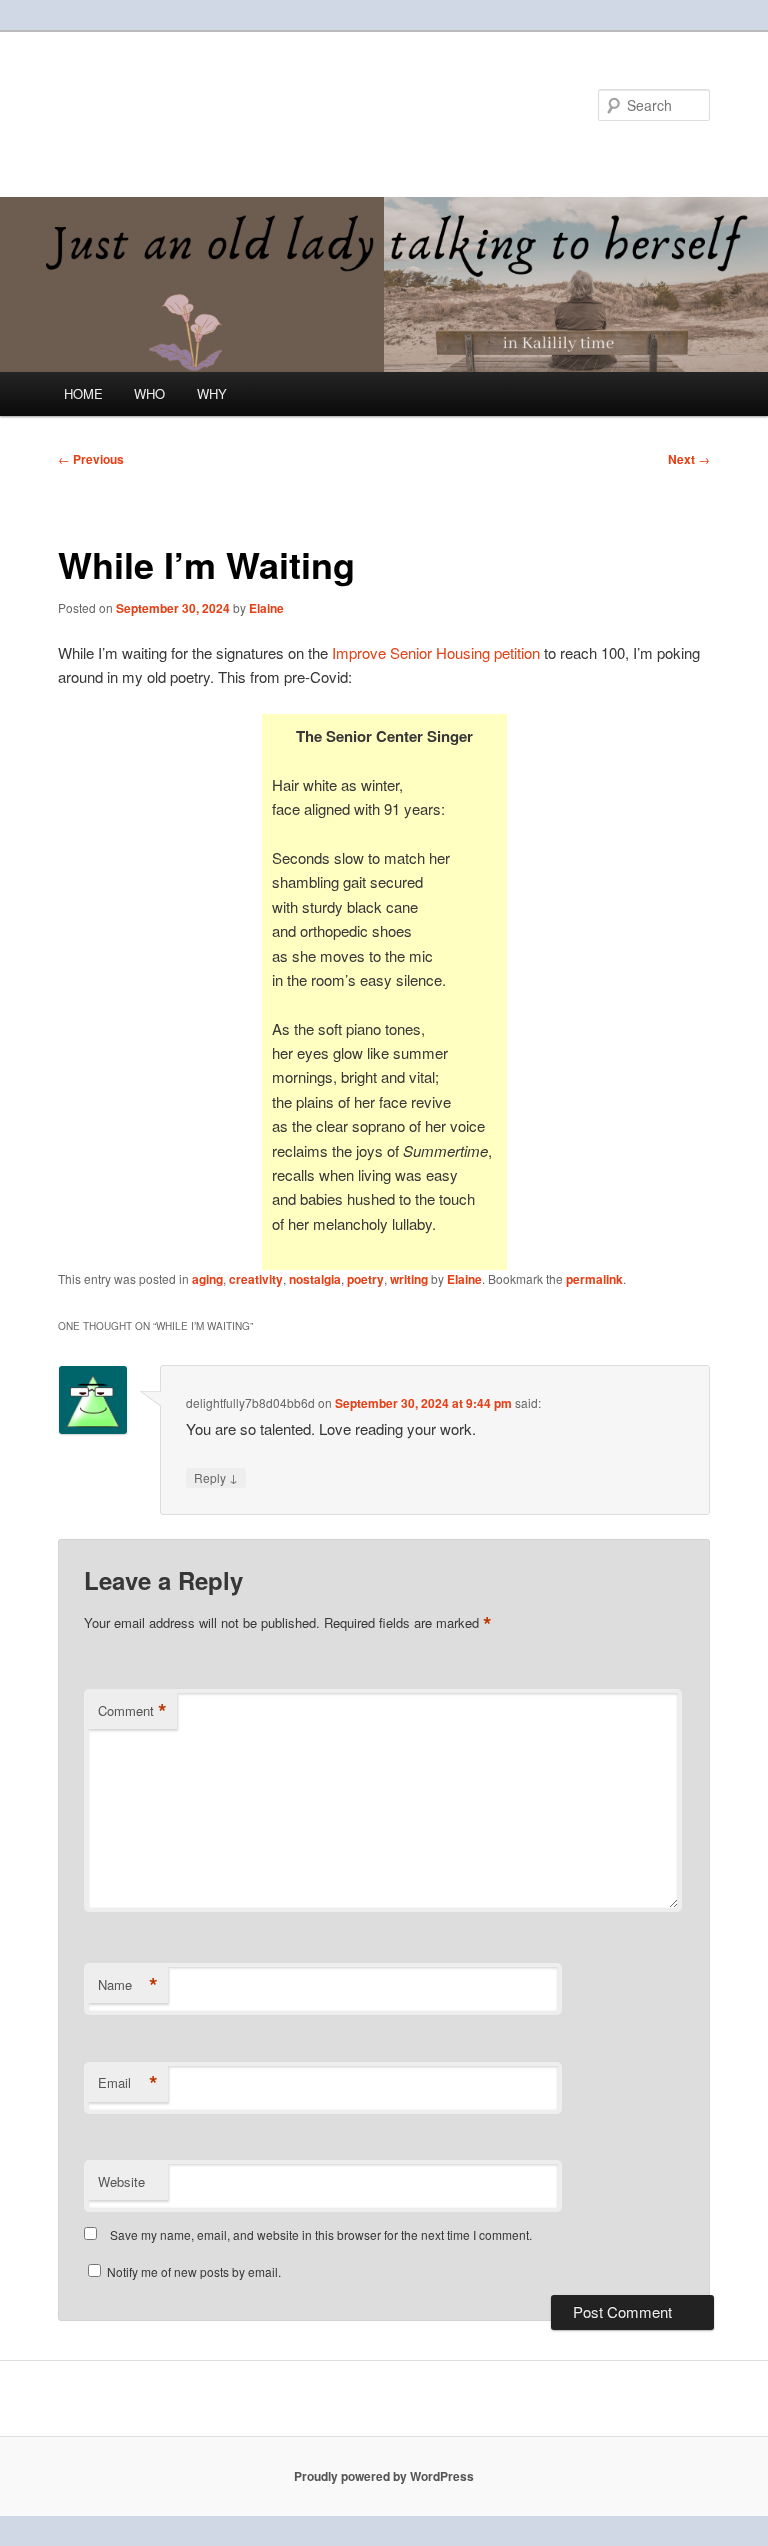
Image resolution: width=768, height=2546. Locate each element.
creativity (256, 1279)
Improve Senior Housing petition (436, 652)
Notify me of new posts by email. (194, 2271)
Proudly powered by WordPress (384, 2476)
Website (121, 2181)
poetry (365, 1279)
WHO (149, 393)
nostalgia (315, 1279)
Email (128, 2083)
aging (207, 1279)
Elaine (266, 608)
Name (128, 1985)
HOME (83, 393)
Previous (91, 459)
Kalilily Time (145, 104)
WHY (212, 393)
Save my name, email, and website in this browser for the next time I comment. (321, 2234)
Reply (216, 1477)
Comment (132, 1711)
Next (689, 459)
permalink (594, 1279)
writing (409, 1279)
